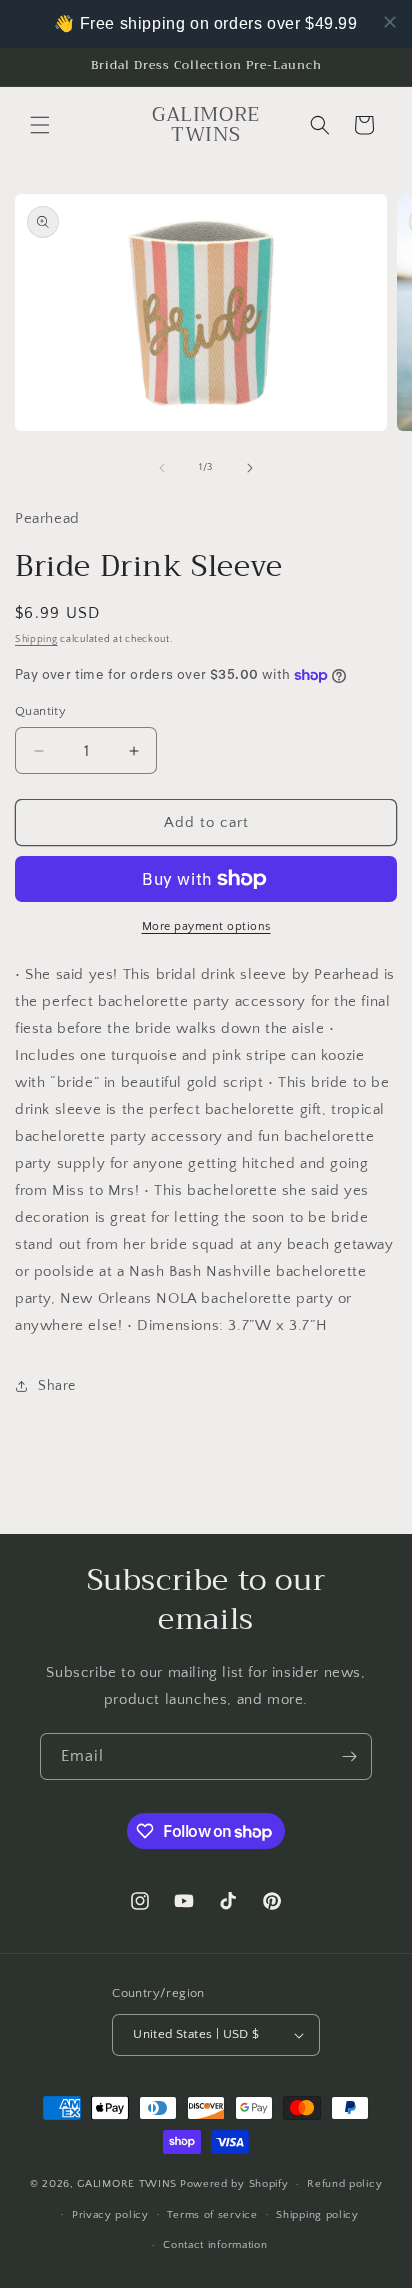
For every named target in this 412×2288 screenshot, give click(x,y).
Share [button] (57, 1386)
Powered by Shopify (234, 2184)
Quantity (40, 711)
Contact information (215, 2245)
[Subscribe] (349, 1756)
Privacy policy (110, 2215)
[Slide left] (162, 468)
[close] (390, 22)
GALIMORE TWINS (127, 2184)
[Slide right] (250, 468)
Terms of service (212, 2215)
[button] (40, 125)
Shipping (36, 639)
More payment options (206, 926)
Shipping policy (317, 2215)
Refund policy (344, 2184)
